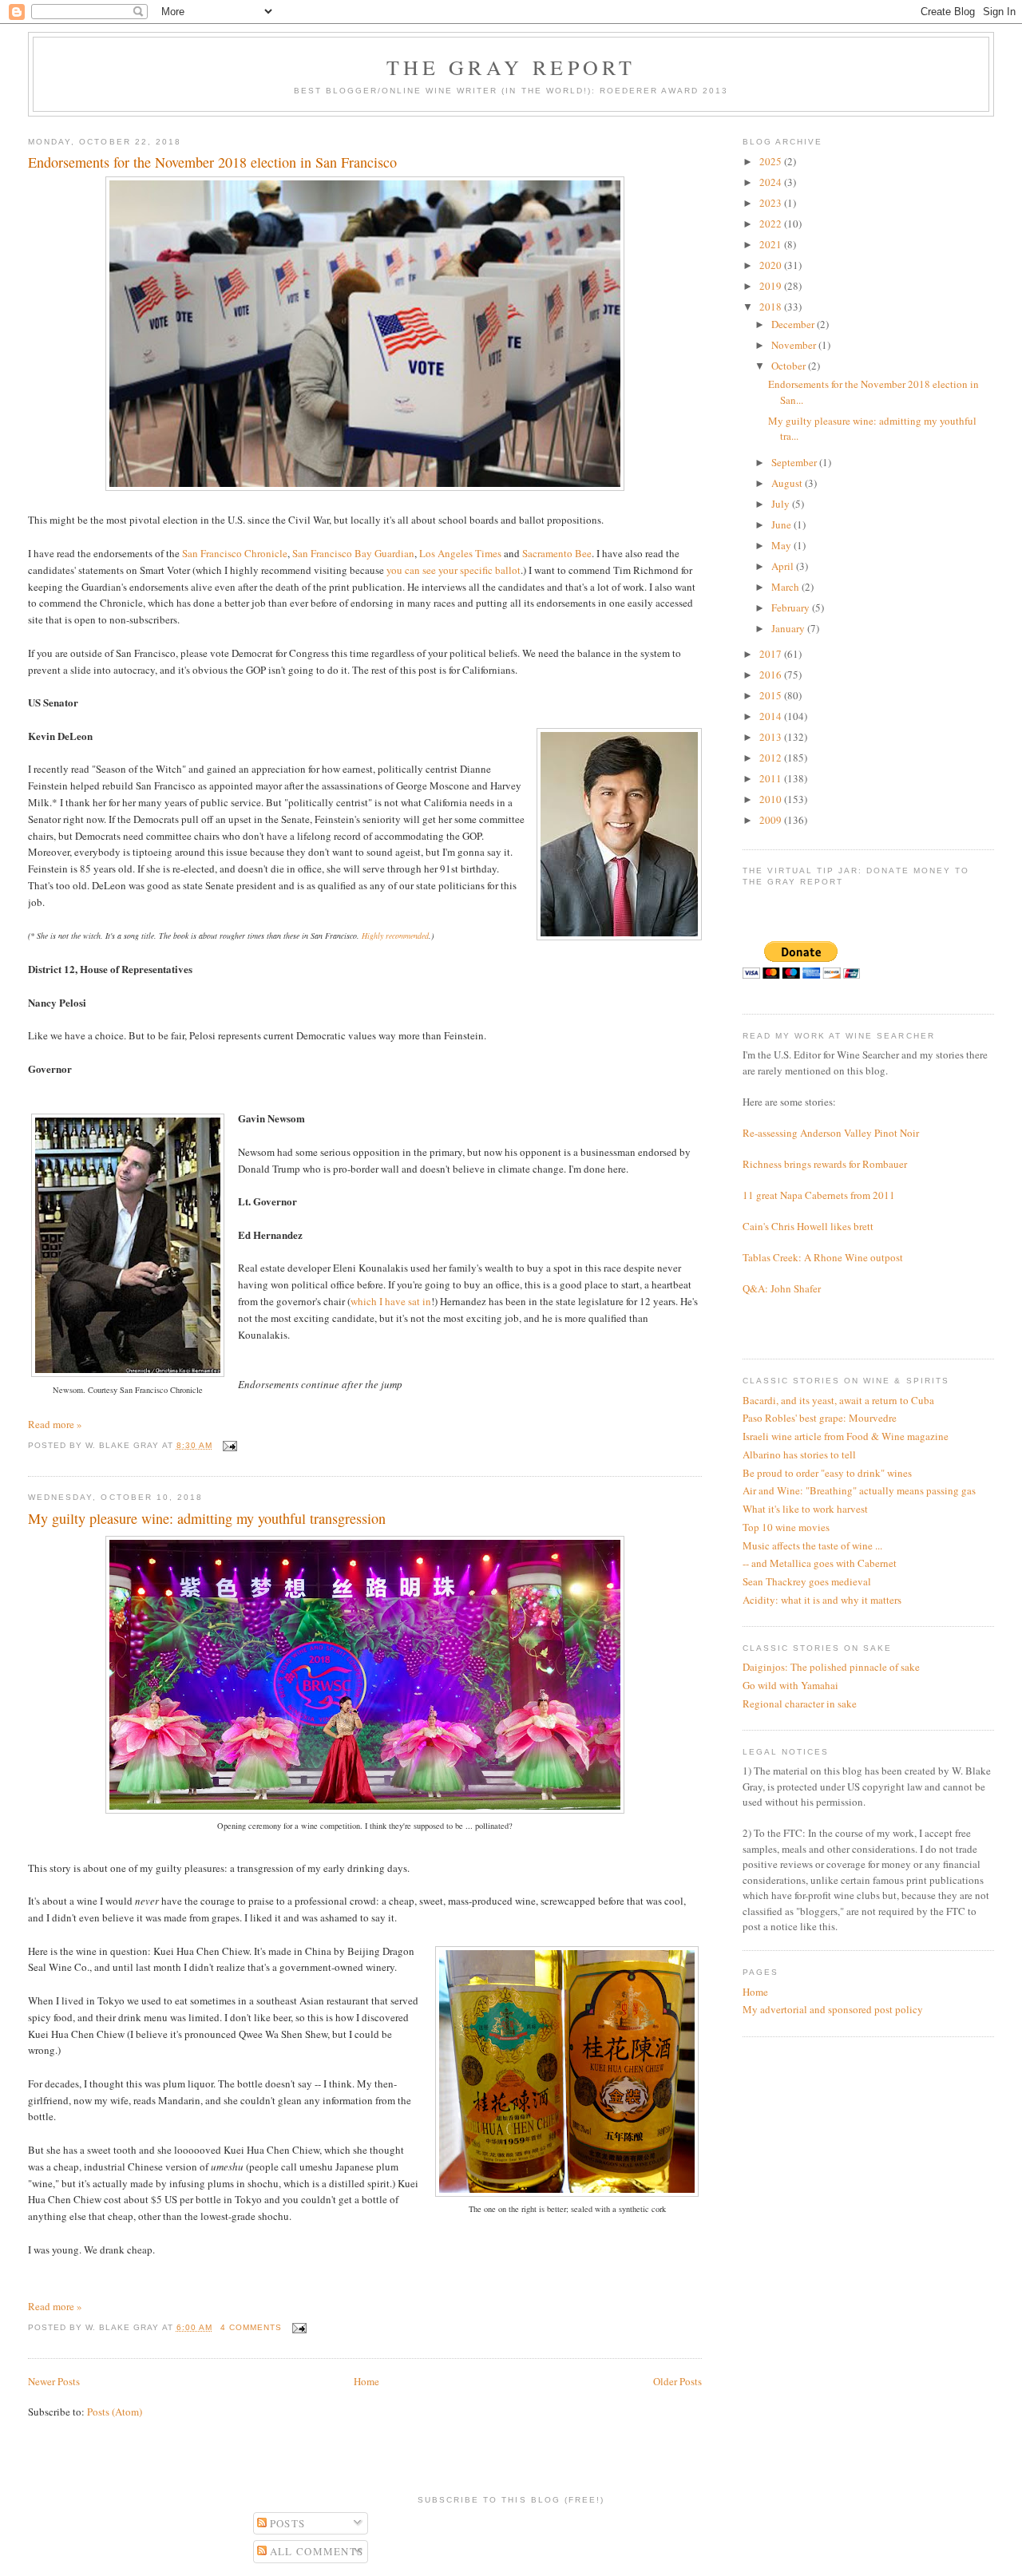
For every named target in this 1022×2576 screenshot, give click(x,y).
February (792, 607)
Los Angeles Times (460, 553)
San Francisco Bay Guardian (353, 553)
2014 (772, 716)
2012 (772, 758)
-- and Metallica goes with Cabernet (820, 1563)
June (782, 524)
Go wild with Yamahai (790, 1685)
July (782, 504)
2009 (772, 820)
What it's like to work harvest (805, 1509)
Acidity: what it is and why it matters (822, 1600)
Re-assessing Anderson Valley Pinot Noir (831, 1133)
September (795, 462)
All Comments (315, 2551)
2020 (772, 265)
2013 (772, 737)
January (789, 628)
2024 (772, 182)
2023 (772, 203)
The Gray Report (511, 67)
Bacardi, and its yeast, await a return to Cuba (838, 1400)
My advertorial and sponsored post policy (833, 2009)
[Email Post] (228, 1445)
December (794, 324)
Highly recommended (395, 936)
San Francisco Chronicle (235, 553)
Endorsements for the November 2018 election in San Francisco (212, 162)
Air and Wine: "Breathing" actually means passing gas (859, 1490)
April (784, 566)
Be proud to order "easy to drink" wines (827, 1473)
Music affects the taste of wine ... (812, 1545)
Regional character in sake (800, 1703)
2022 (772, 224)
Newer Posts (54, 2381)
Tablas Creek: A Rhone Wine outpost (823, 1257)
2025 (772, 161)
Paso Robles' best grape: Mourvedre (820, 1418)
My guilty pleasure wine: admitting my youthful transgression (207, 1518)
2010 (772, 799)
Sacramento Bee (557, 553)
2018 (772, 307)
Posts (286, 2523)
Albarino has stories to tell (799, 1454)
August (788, 483)
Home (366, 2381)
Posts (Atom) (115, 2412)
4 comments (251, 2327)
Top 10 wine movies (786, 1527)
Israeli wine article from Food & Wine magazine (846, 1436)
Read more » (55, 1424)
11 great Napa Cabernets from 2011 (819, 1195)
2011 (772, 778)
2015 (772, 695)
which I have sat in (391, 1301)
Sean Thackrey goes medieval (807, 1581)
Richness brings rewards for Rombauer (825, 1164)
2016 (772, 675)
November (795, 345)
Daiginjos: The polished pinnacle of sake (831, 1667)
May (782, 545)
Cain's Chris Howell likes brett (808, 1226)
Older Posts (677, 2381)
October (790, 366)
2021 (772, 244)
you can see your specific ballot (454, 570)
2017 (772, 654)
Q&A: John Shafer (782, 1288)
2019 (772, 286)
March (786, 587)
